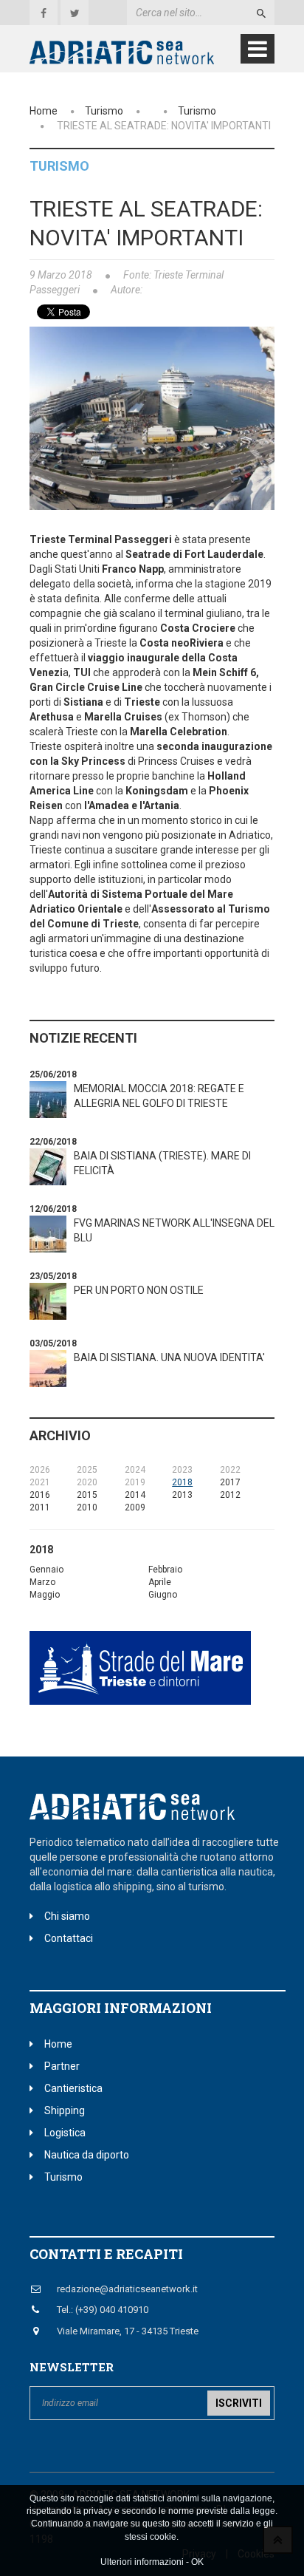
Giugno (163, 1595)
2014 (135, 1495)
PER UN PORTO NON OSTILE (139, 1290)
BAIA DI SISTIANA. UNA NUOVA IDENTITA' (169, 1357)
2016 (40, 1495)
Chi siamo (67, 1916)
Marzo (42, 1582)
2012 (230, 1495)
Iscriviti (239, 2403)
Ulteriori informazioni (142, 2562)
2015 (87, 1495)
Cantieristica (73, 2088)
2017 (230, 1482)
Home (44, 111)
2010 (87, 1507)
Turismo (104, 111)
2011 (40, 1507)
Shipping (65, 2110)
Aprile (160, 1582)
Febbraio (165, 1570)
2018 (182, 1482)
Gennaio (46, 1570)
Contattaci (69, 1938)
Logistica (65, 2133)
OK (197, 2562)
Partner (62, 2066)
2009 (135, 1507)
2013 (182, 1495)
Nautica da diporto (87, 2155)
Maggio (45, 1595)
